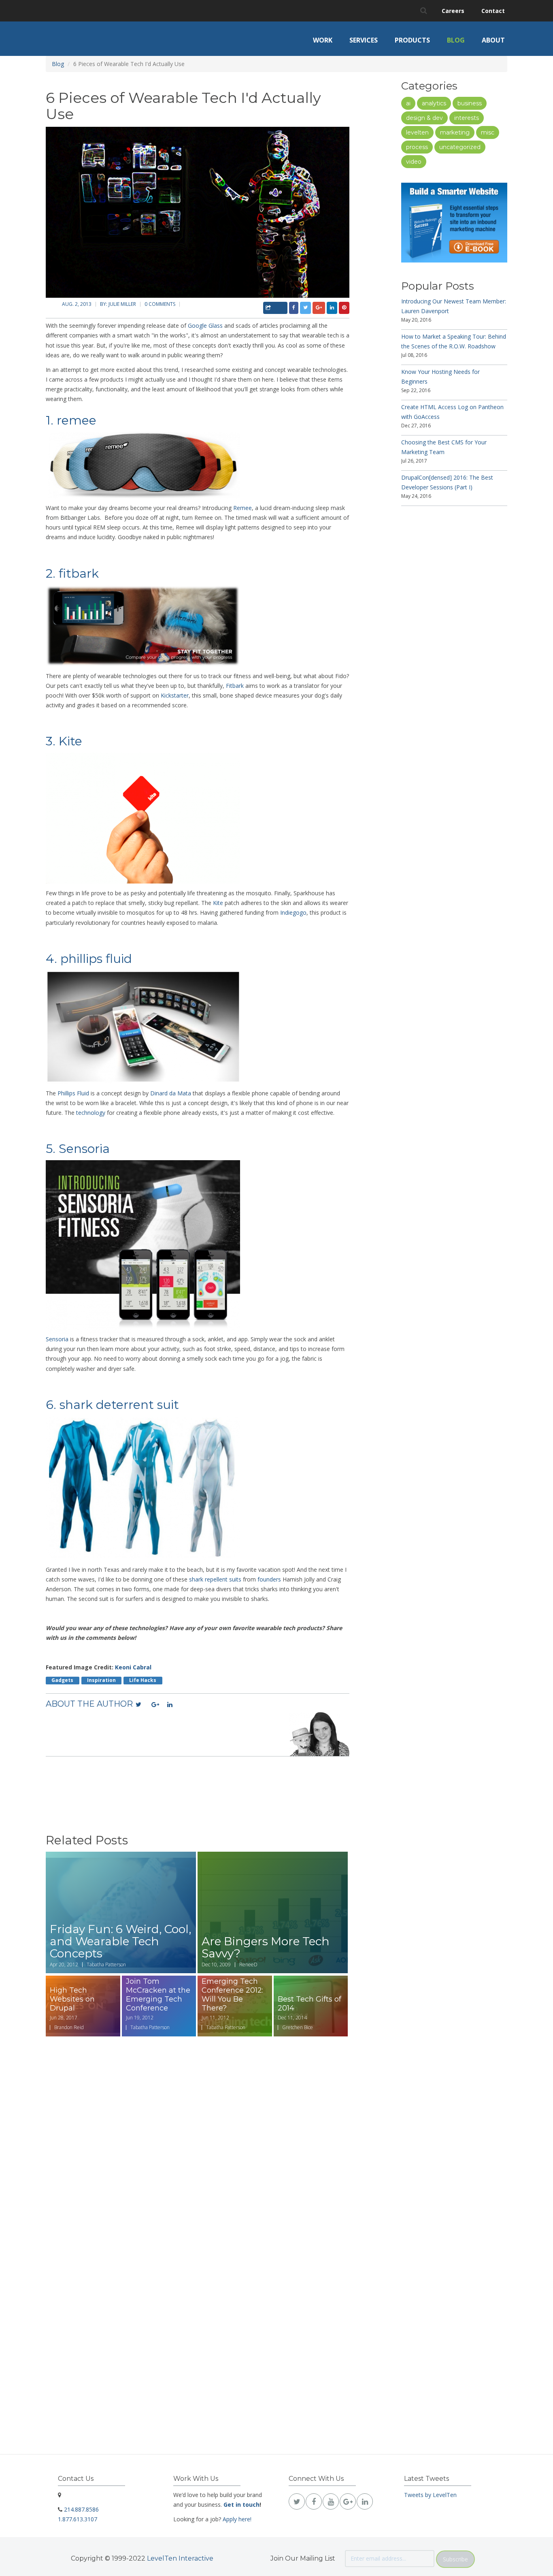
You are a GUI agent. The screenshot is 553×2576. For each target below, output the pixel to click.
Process (417, 147)
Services (364, 40)
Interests (467, 118)
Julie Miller (122, 304)
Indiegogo (293, 912)
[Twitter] (140, 1705)
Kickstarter (175, 695)
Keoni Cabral (133, 1667)
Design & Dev (424, 118)
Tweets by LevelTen (430, 2495)
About (493, 40)
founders (270, 1579)
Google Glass (205, 325)
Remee (242, 508)
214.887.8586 (81, 2509)
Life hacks (143, 1680)
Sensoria (57, 1339)
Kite (218, 903)
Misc (488, 132)
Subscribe (455, 2559)
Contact (493, 11)
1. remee (71, 420)
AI (408, 103)
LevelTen (417, 132)
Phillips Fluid (73, 1093)
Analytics (434, 103)
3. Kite (64, 741)
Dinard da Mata (171, 1093)
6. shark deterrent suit (112, 1405)
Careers (453, 11)
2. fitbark (74, 573)
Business (470, 103)
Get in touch (241, 2505)
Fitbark (235, 686)
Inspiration (101, 1680)
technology (91, 1113)
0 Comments (160, 304)
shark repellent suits (215, 1579)
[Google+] (155, 1705)
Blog (456, 40)
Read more (121, 1912)
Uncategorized (460, 147)
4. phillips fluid (89, 959)
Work (323, 40)
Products (412, 40)
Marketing (455, 132)
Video (414, 162)
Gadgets (62, 1680)
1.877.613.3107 (78, 2519)
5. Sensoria (78, 1149)
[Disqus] (198, 2140)
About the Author (89, 1704)
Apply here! (237, 2519)
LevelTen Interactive (180, 2558)
